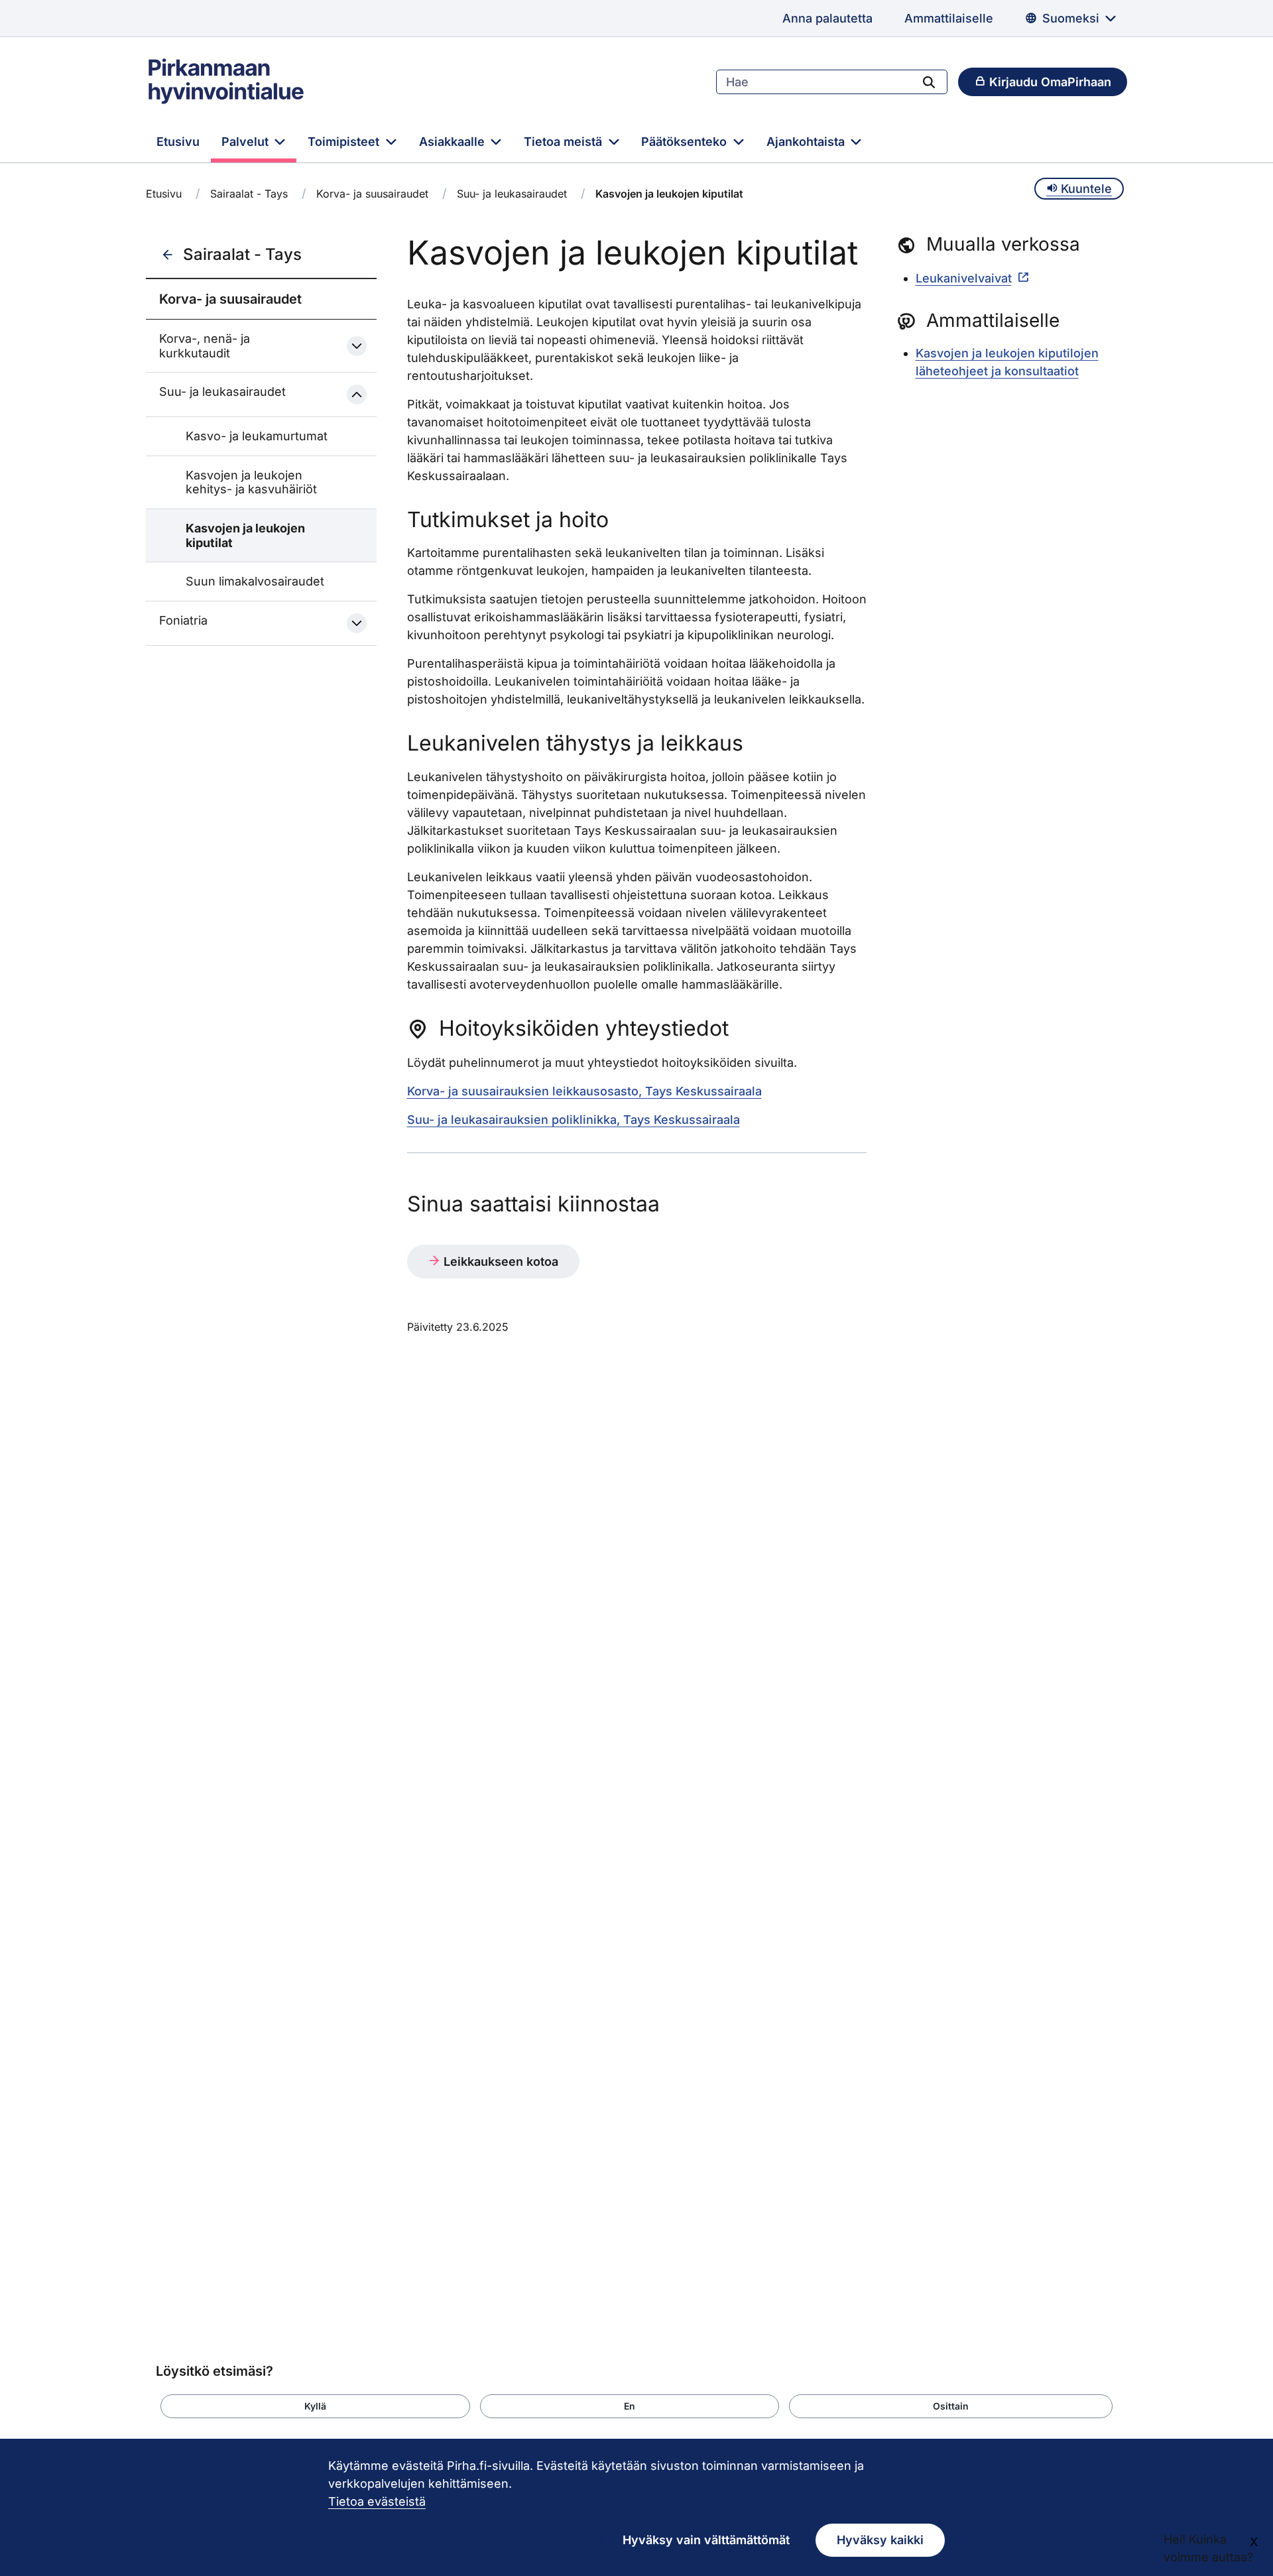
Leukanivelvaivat (964, 278)
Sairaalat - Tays (249, 194)
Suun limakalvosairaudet (255, 581)
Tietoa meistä (565, 142)
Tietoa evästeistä (377, 2501)
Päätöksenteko (686, 142)
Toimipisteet (345, 142)
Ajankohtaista (807, 142)
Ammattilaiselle (949, 18)
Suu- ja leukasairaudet (512, 194)
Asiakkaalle (454, 142)
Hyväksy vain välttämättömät (706, 2540)
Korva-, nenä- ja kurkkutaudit (205, 346)
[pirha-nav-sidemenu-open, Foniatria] (357, 623)
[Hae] (929, 82)
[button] (315, 2406)
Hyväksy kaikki (880, 2540)
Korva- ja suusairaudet (372, 194)
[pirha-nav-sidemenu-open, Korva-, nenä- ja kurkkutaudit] (357, 346)
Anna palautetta (827, 18)
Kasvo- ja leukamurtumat (257, 436)
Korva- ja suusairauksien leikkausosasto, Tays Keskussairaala (584, 1091)
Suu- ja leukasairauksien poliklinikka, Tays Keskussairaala (574, 1120)
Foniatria (183, 620)
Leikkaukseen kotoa (499, 1261)
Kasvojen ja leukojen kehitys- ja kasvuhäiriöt (251, 482)
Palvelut (247, 142)
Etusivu (178, 142)
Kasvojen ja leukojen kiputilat (245, 535)
